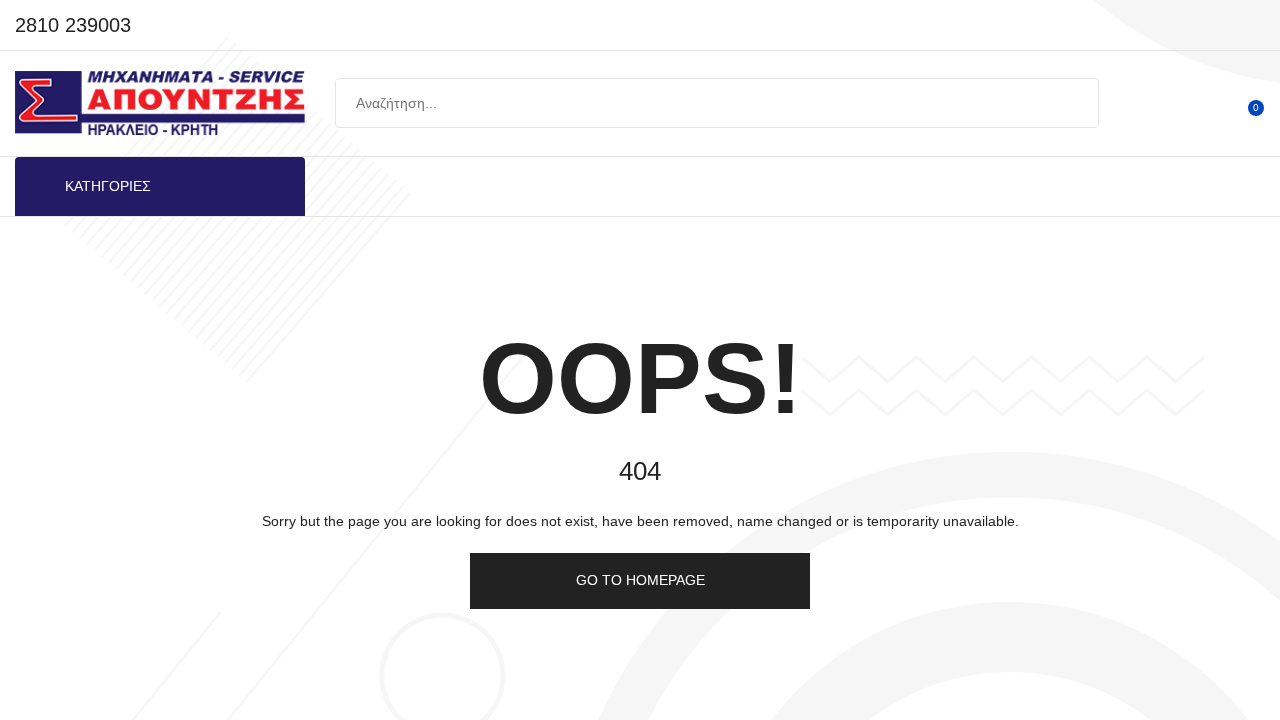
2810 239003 (73, 25)
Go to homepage (640, 580)
